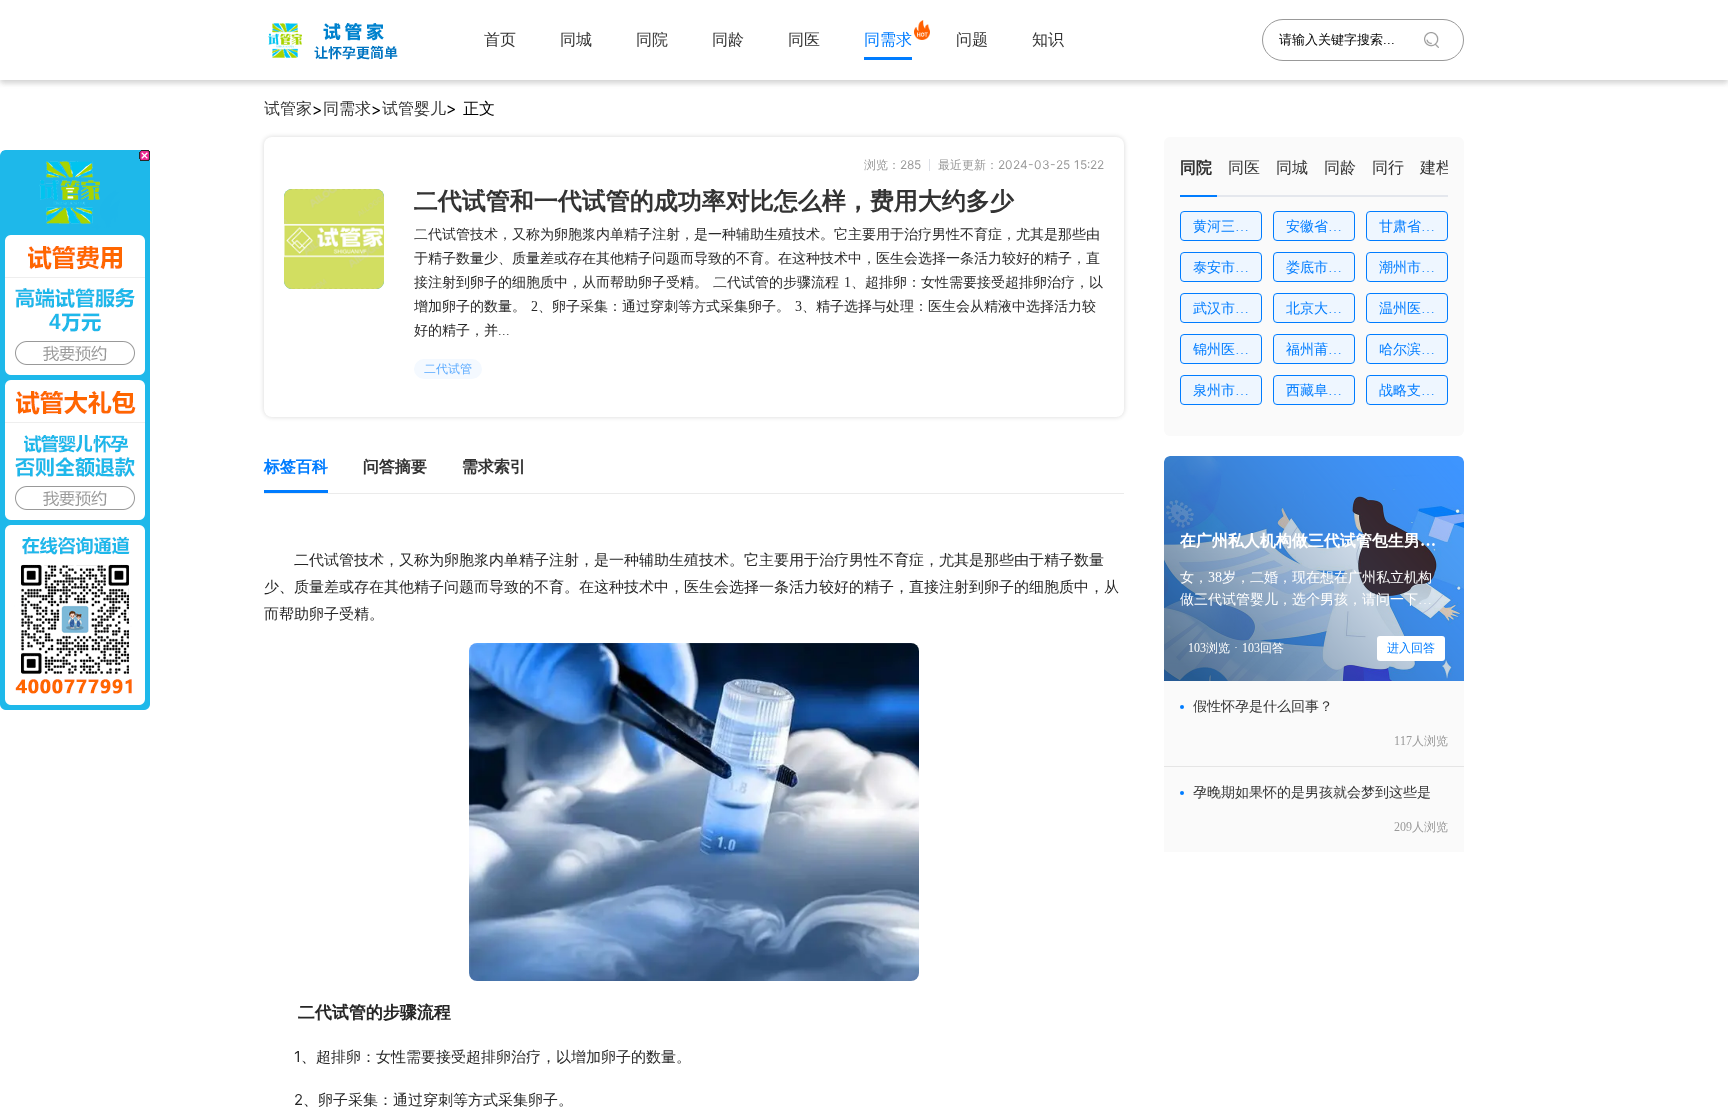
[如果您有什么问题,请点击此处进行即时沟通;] (75, 430)
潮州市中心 (1407, 271)
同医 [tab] (1244, 167)
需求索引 (494, 466)
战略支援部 (1407, 394)
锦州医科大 (1221, 353)
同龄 (728, 39)
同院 (652, 39)
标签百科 (296, 466)
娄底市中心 (1314, 271)
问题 (972, 39)
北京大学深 (1314, 312)
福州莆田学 (1314, 353)
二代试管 (448, 369)
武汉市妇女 (1221, 312)
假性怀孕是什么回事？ (1263, 706)
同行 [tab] (1388, 167)
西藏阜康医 (1314, 394)
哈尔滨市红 (1407, 353)
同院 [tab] (1196, 167)
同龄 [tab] (1340, 167)
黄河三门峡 (1221, 230)
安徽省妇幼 (1314, 230)
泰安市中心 (1221, 271)
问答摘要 (395, 466)
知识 (1048, 39)
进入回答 (1411, 648)
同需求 (888, 39)
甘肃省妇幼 (1407, 230)
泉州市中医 (1221, 394)
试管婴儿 (414, 108)
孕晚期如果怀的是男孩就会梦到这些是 (1312, 792)
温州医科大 (1407, 312)
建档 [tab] (1436, 167)
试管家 (288, 108)
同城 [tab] (1292, 167)
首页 (500, 39)
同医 (804, 39)
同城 (576, 39)
